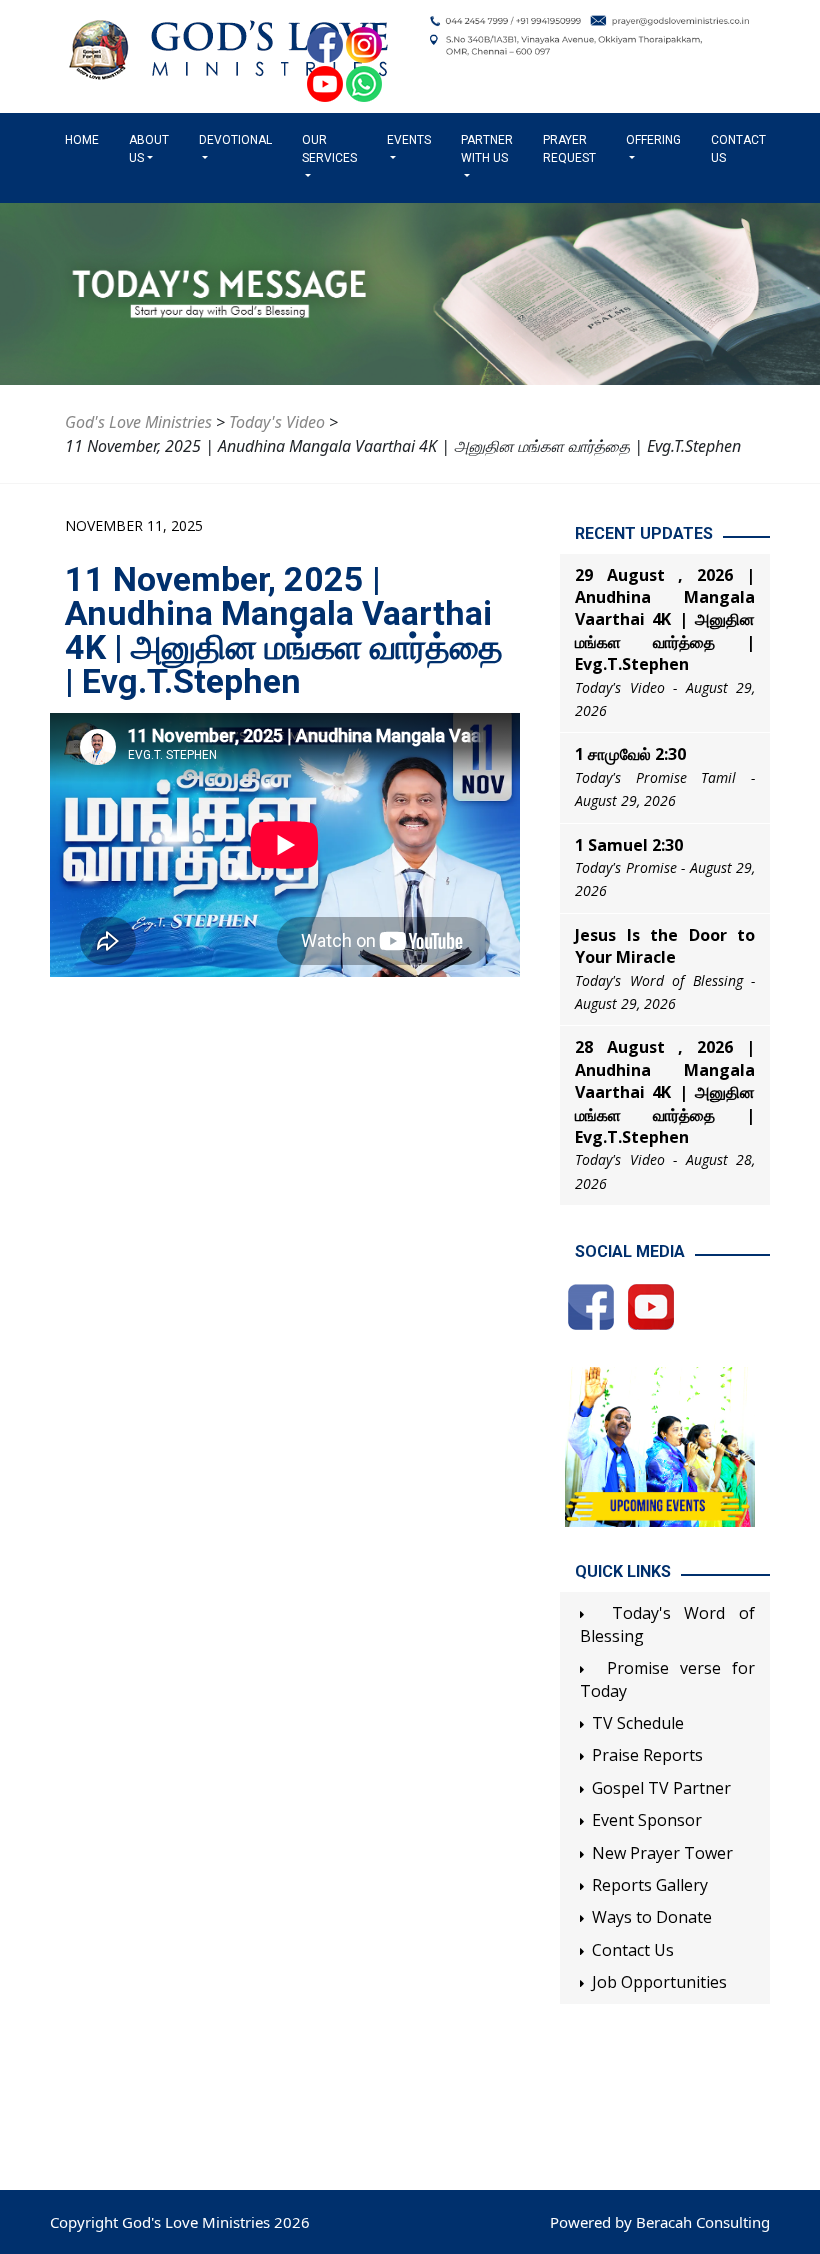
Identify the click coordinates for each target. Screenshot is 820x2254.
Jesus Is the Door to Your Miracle (665, 946)
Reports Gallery (650, 1885)
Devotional (235, 140)
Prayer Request (569, 149)
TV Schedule (638, 1723)
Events (409, 140)
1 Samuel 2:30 (629, 845)
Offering (653, 140)
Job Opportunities (659, 1982)
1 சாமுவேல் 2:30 (630, 754)
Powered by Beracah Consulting (660, 2222)
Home (86, 140)
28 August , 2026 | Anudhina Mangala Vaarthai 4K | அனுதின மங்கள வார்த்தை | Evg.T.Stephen (665, 1092)
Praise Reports (647, 1755)
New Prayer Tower (662, 1853)
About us (149, 149)
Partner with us (487, 149)
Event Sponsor (647, 1820)
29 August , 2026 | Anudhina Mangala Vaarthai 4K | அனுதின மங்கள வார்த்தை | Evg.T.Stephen (665, 620)
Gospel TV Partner (661, 1788)
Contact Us (738, 149)
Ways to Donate (652, 1917)
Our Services (329, 149)
